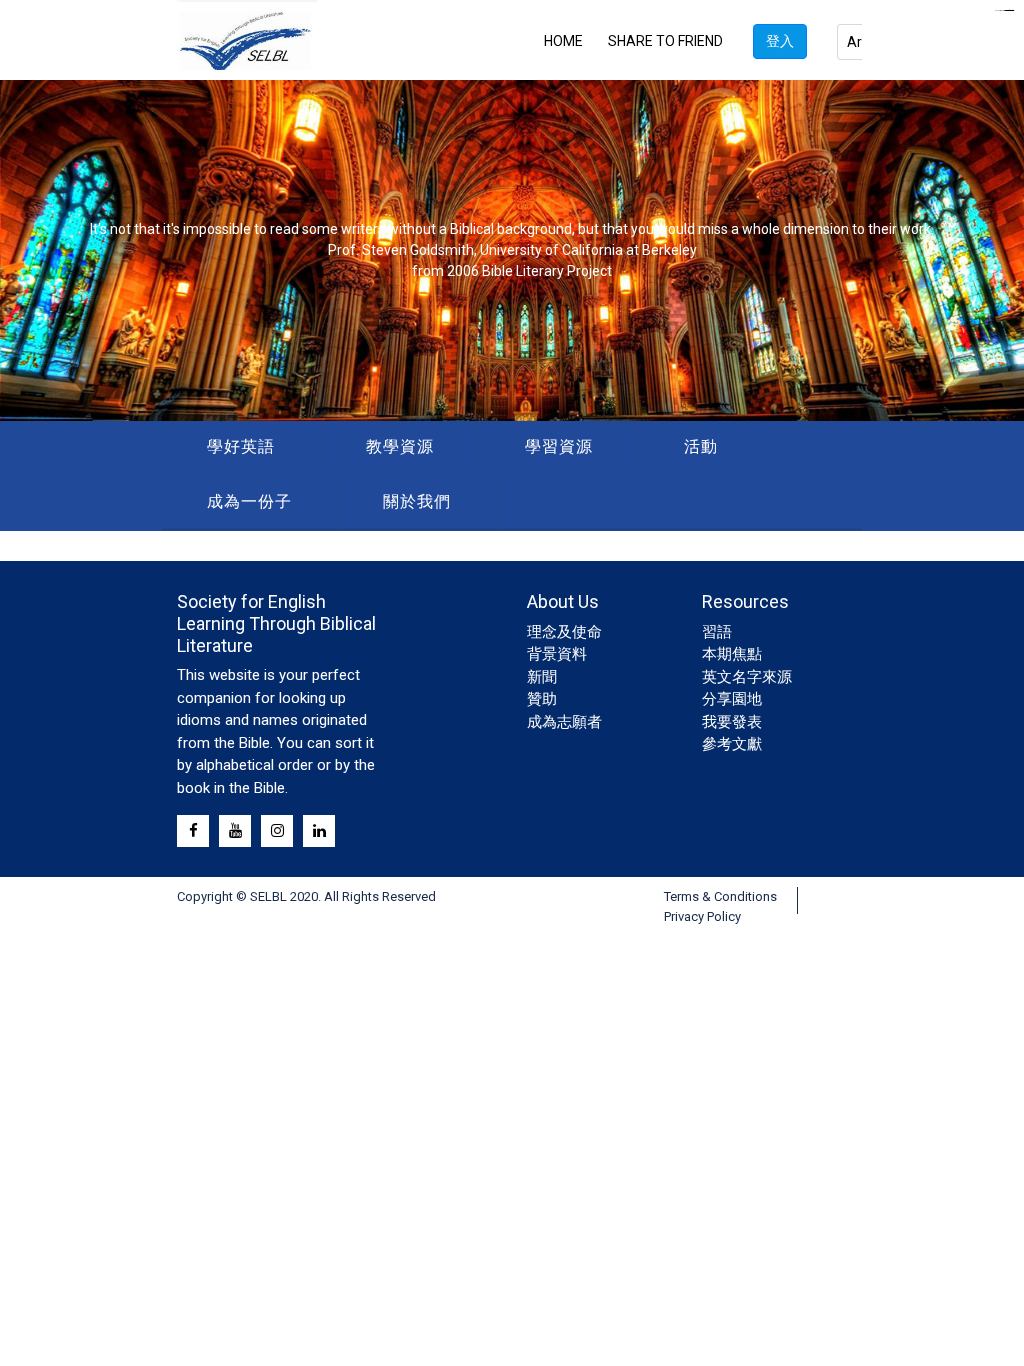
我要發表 (732, 722)
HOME (563, 41)
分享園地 (732, 699)
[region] (512, 250)
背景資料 (557, 654)
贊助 (542, 699)
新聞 (542, 677)
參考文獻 (732, 744)
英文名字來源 (747, 677)
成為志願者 (564, 722)
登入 (780, 41)
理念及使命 (564, 632)
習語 (717, 632)
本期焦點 (732, 654)
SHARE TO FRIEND (665, 41)
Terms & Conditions (720, 896)
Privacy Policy (702, 916)
